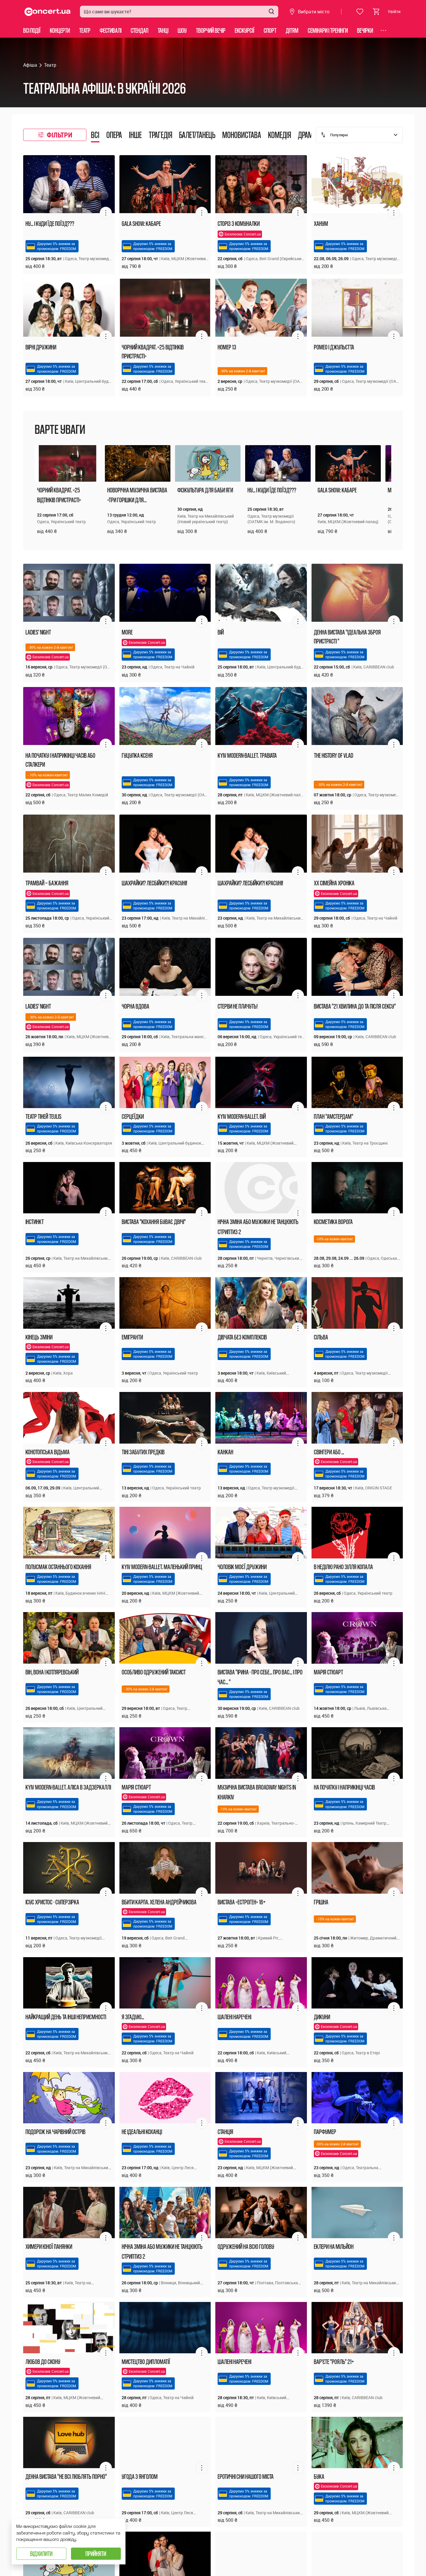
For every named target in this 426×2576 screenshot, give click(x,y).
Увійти (394, 11)
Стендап (140, 30)
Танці (163, 30)
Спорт (270, 30)
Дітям (292, 30)
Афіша (30, 65)
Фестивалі (111, 30)
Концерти (60, 30)
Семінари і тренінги (328, 30)
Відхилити (41, 2554)
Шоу (182, 30)
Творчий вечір (211, 30)
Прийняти (96, 2554)
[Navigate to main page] (48, 12)
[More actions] (106, 213)
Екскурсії (245, 30)
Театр (85, 30)
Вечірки (365, 30)
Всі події (32, 30)
